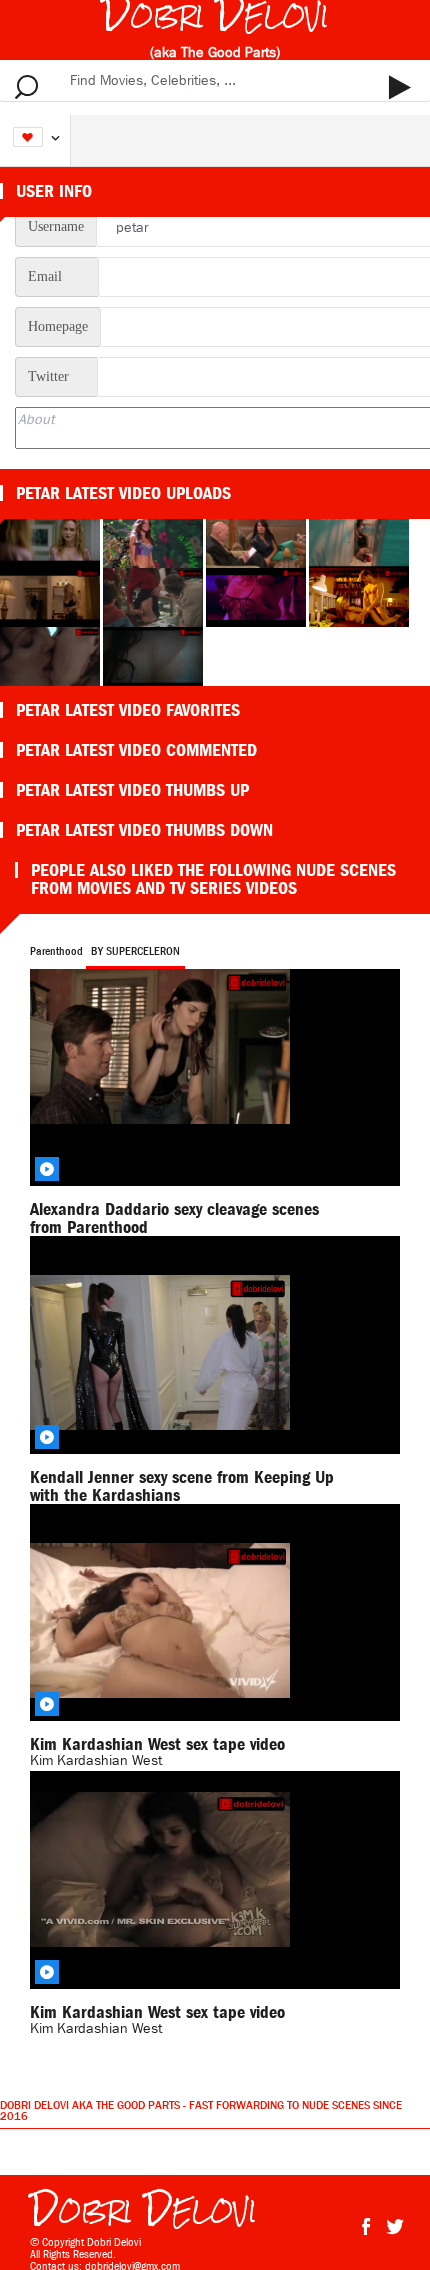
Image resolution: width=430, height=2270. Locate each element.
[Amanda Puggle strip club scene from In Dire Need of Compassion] (257, 596)
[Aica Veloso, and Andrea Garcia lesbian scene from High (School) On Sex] (359, 537)
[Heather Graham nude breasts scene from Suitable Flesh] (51, 537)
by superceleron (135, 951)
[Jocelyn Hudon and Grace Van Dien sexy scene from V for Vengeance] (51, 596)
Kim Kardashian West (96, 2028)
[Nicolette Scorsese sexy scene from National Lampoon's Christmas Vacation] (154, 596)
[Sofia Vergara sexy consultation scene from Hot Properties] (257, 537)
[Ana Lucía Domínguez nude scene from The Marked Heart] (153, 655)
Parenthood (56, 951)
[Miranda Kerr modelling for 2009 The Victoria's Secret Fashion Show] (154, 537)
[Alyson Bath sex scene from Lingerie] (359, 596)
